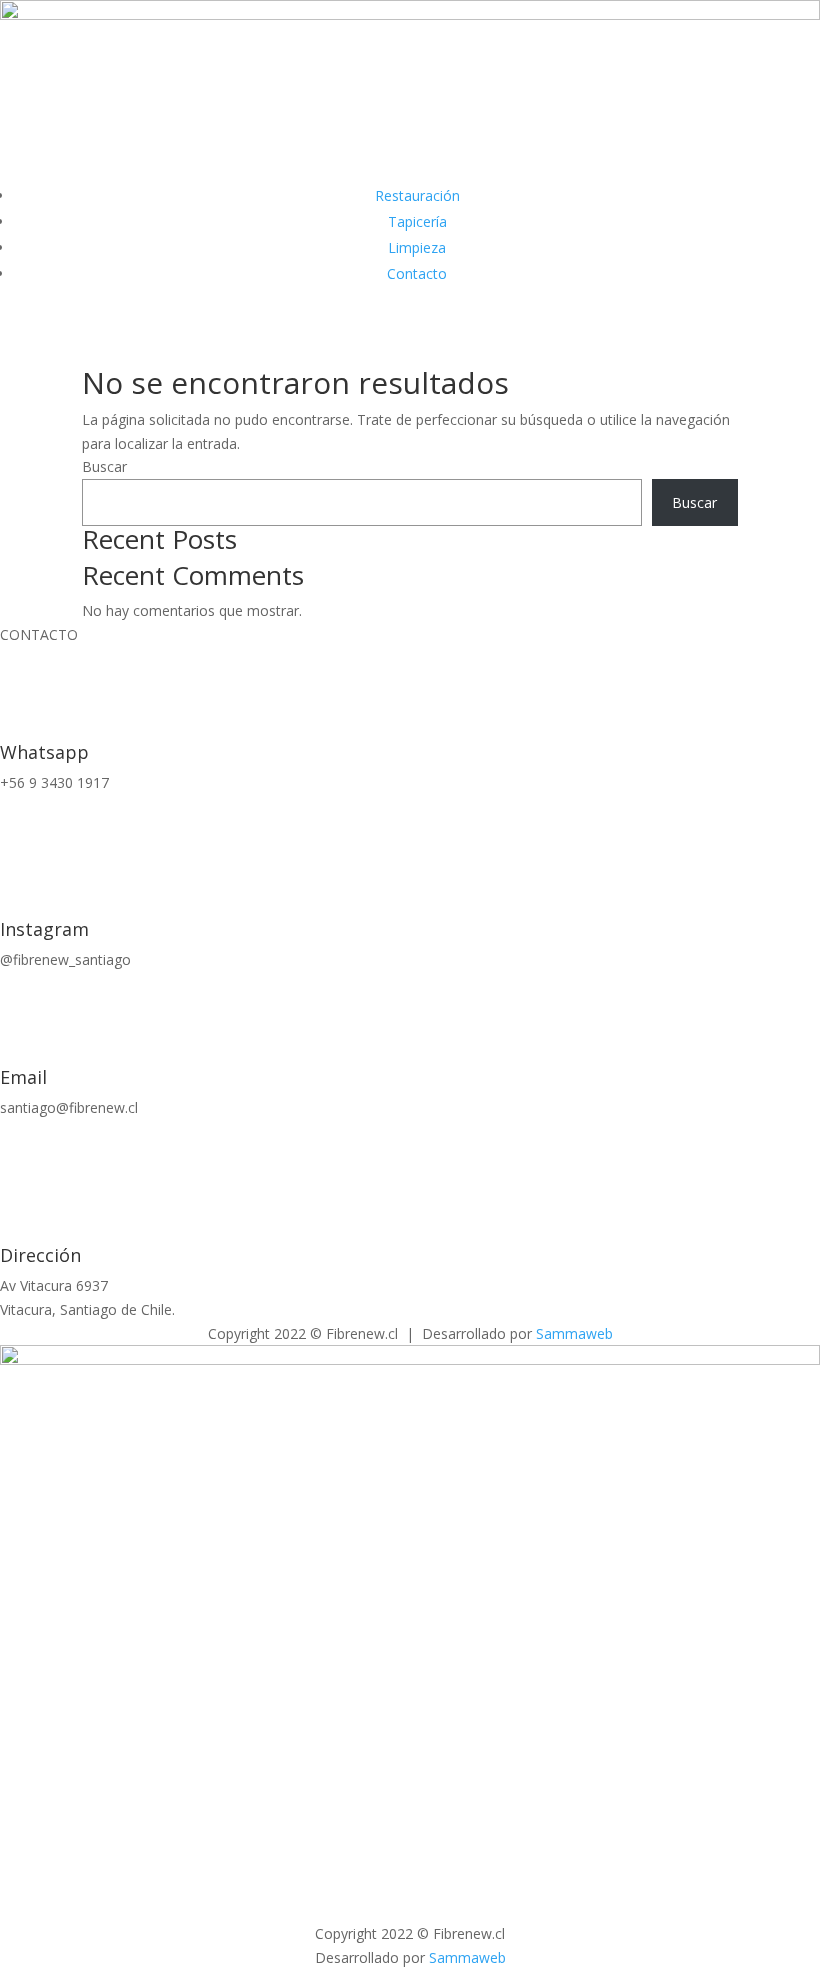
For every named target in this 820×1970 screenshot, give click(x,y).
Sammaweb (574, 1333)
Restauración (417, 195)
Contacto (417, 273)
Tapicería (417, 221)
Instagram (44, 929)
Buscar (104, 466)
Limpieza (417, 247)
